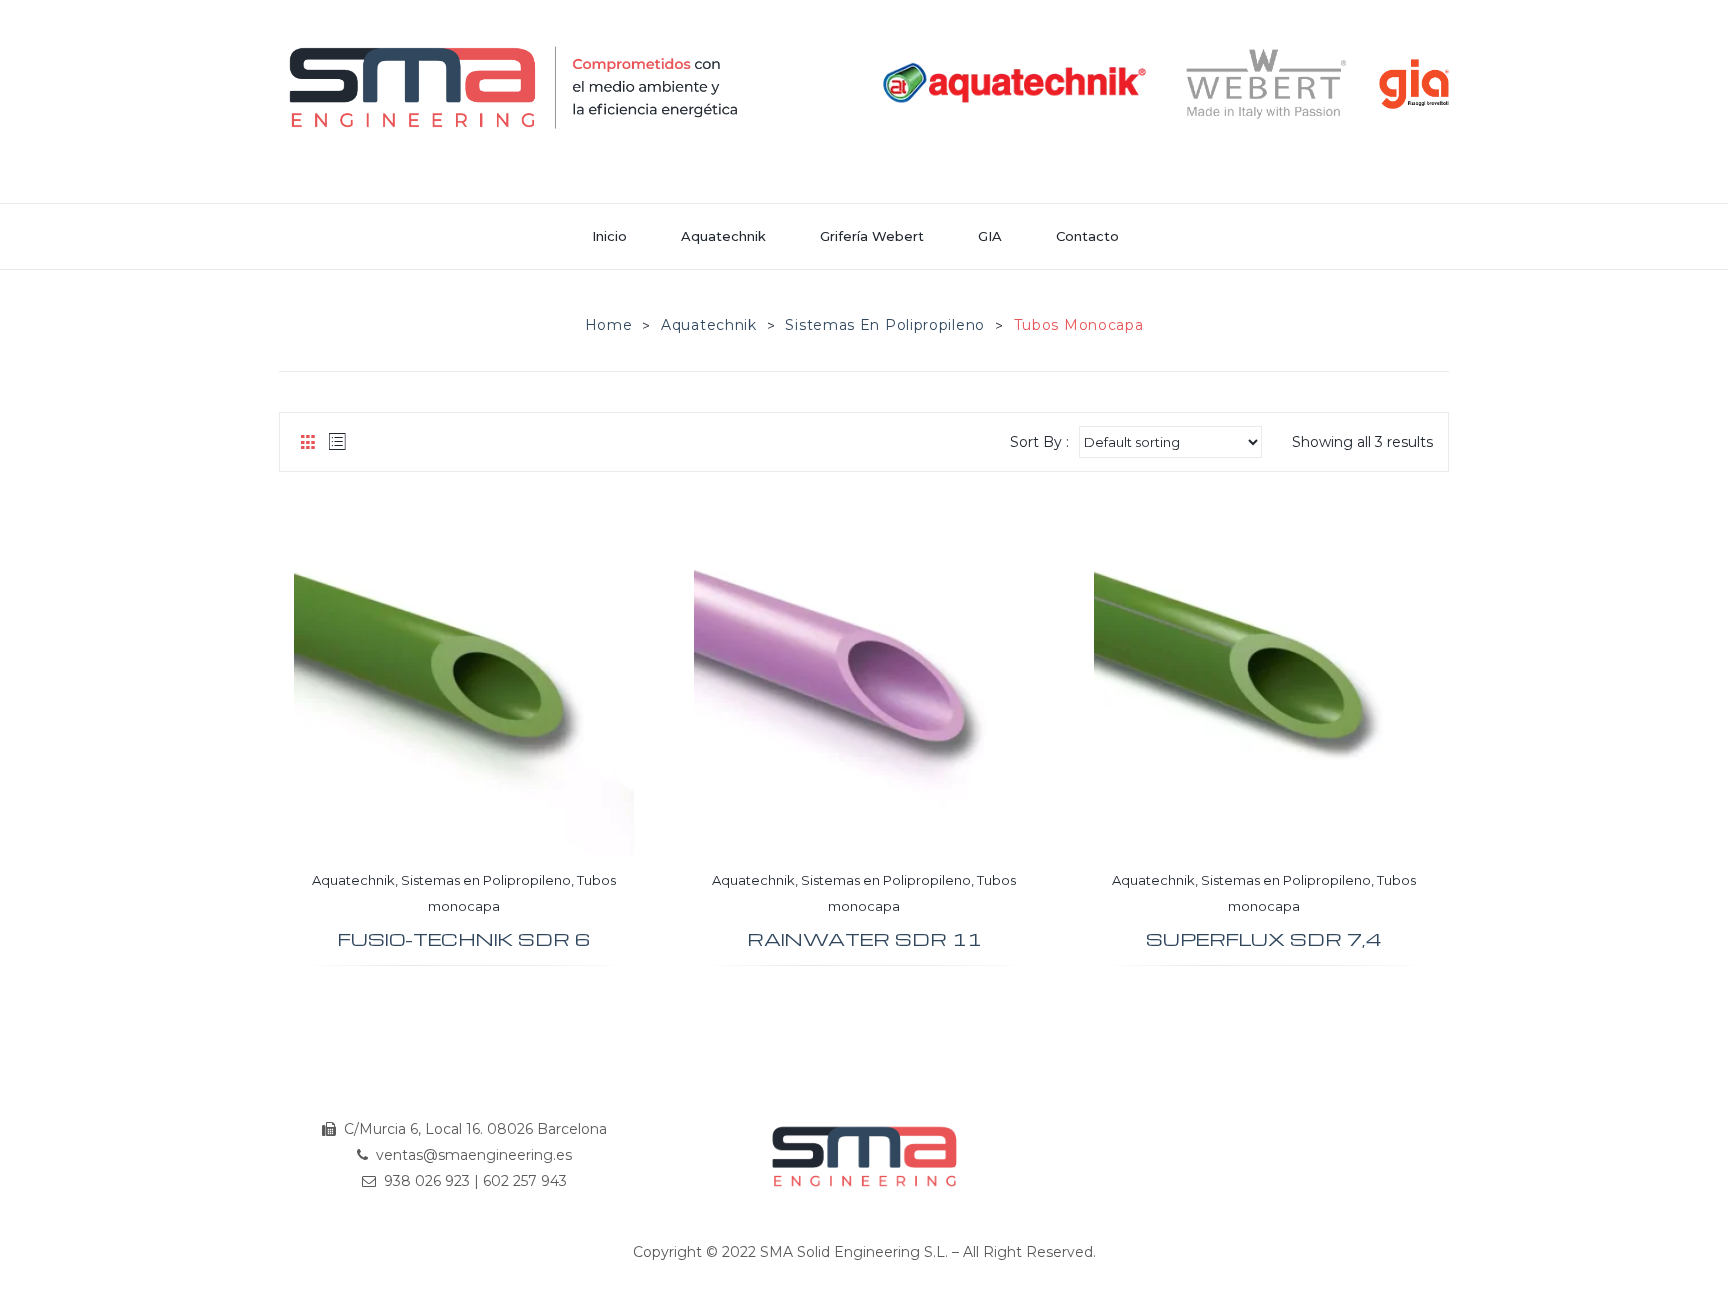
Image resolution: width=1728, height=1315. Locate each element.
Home (609, 325)
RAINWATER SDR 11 (864, 939)
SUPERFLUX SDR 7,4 (1264, 939)
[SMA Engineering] (514, 86)
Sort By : (1039, 442)
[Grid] (307, 442)
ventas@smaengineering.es (474, 1155)
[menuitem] (618, 236)
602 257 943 (525, 1181)
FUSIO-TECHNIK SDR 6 (464, 939)
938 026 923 (427, 1181)
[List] (337, 442)
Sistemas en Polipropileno (885, 325)
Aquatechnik (709, 325)
